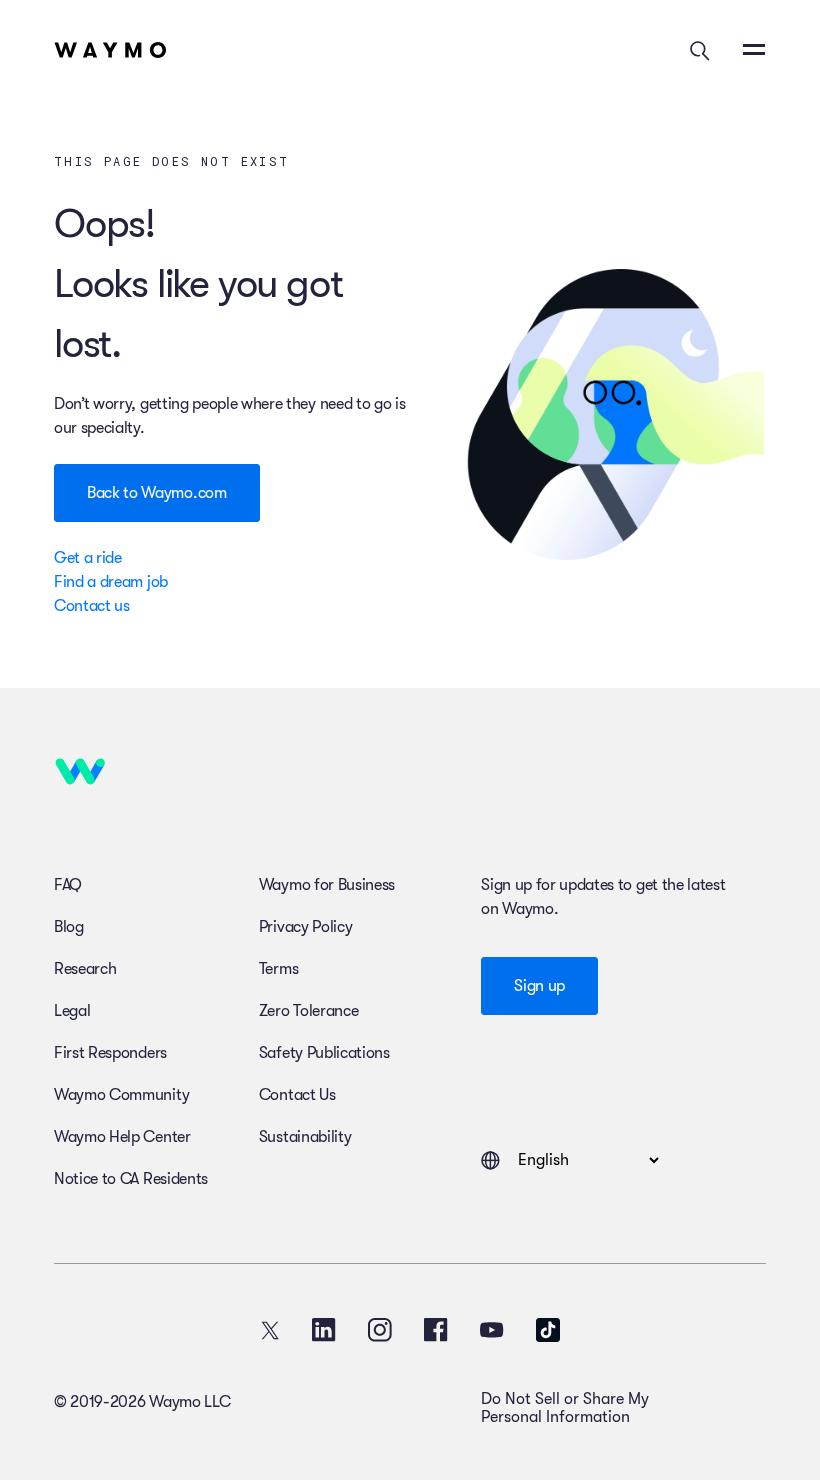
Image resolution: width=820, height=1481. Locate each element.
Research (85, 969)
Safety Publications (324, 1053)
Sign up (539, 986)
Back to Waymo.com (157, 493)
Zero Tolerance (309, 1011)
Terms (278, 969)
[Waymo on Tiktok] (548, 1330)
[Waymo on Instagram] (380, 1330)
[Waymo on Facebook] (436, 1330)
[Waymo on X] (270, 1330)
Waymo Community (121, 1095)
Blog (69, 927)
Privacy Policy (306, 927)
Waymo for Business (327, 885)
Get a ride (88, 558)
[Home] (110, 50)
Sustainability (305, 1137)
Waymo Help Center (122, 1137)
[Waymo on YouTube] (492, 1330)
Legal (72, 1011)
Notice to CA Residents (131, 1179)
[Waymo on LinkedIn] (324, 1330)
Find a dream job (111, 582)
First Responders (110, 1053)
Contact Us (297, 1095)
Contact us (92, 606)
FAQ (68, 885)
